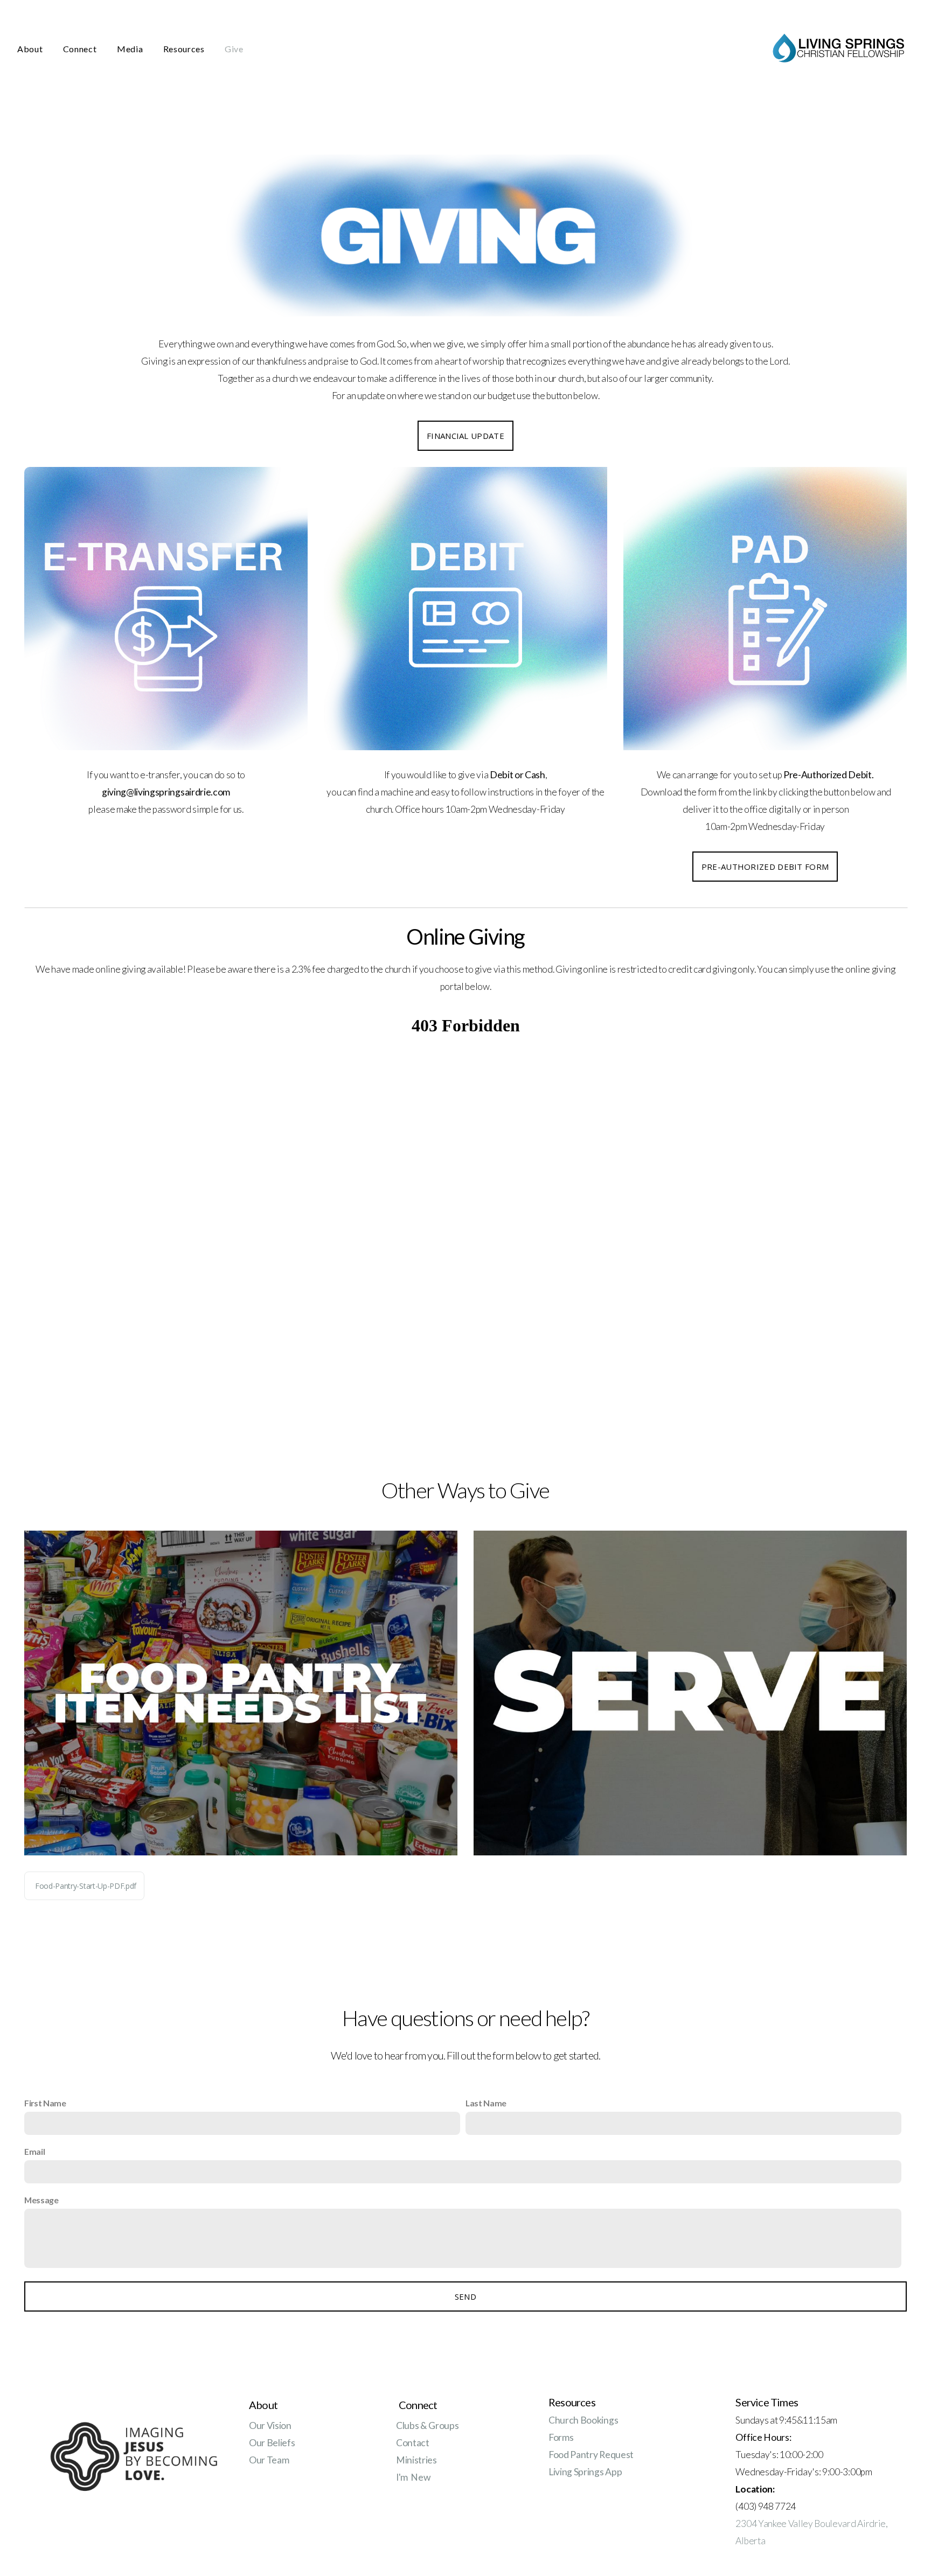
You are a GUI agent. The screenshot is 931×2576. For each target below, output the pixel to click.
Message (41, 2200)
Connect (81, 49)
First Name (45, 2103)
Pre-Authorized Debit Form (765, 867)
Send (465, 2296)
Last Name (486, 2103)
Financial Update (465, 436)
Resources (185, 49)
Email (34, 2151)
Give (234, 49)
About (31, 49)
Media (131, 49)
